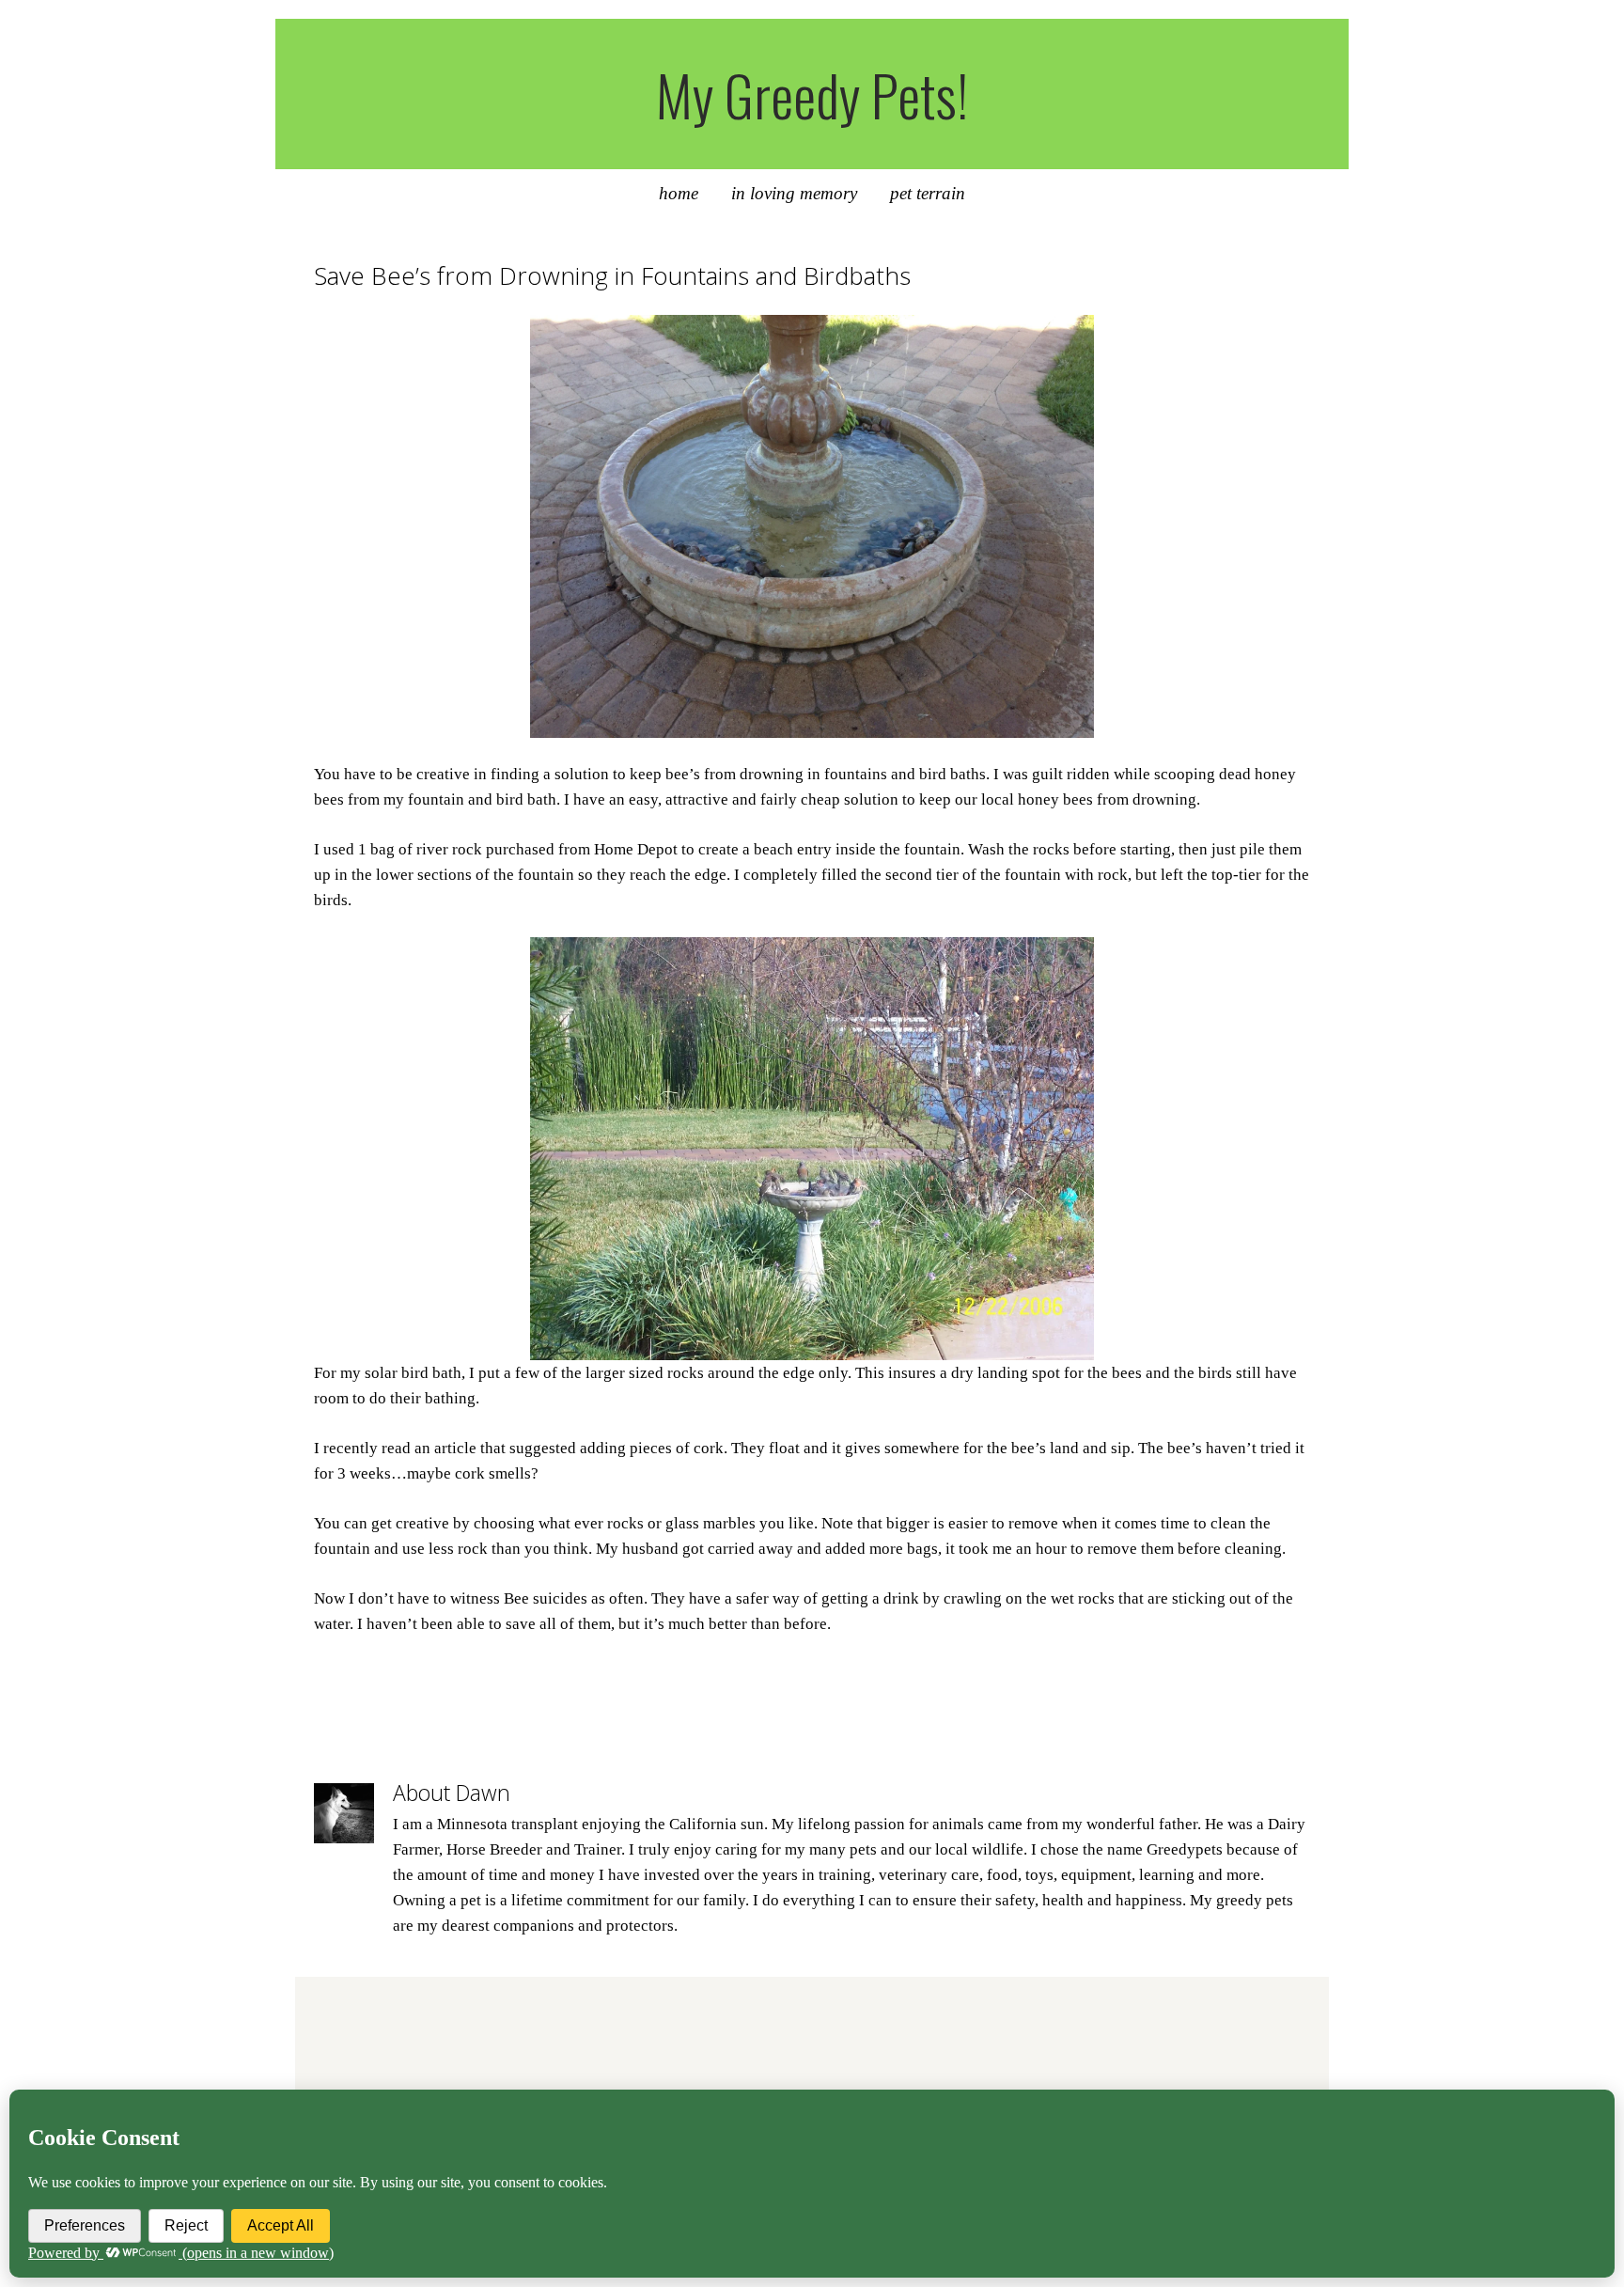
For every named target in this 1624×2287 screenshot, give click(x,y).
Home (679, 193)
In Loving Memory (794, 193)
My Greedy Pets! (812, 94)
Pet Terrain (928, 193)
